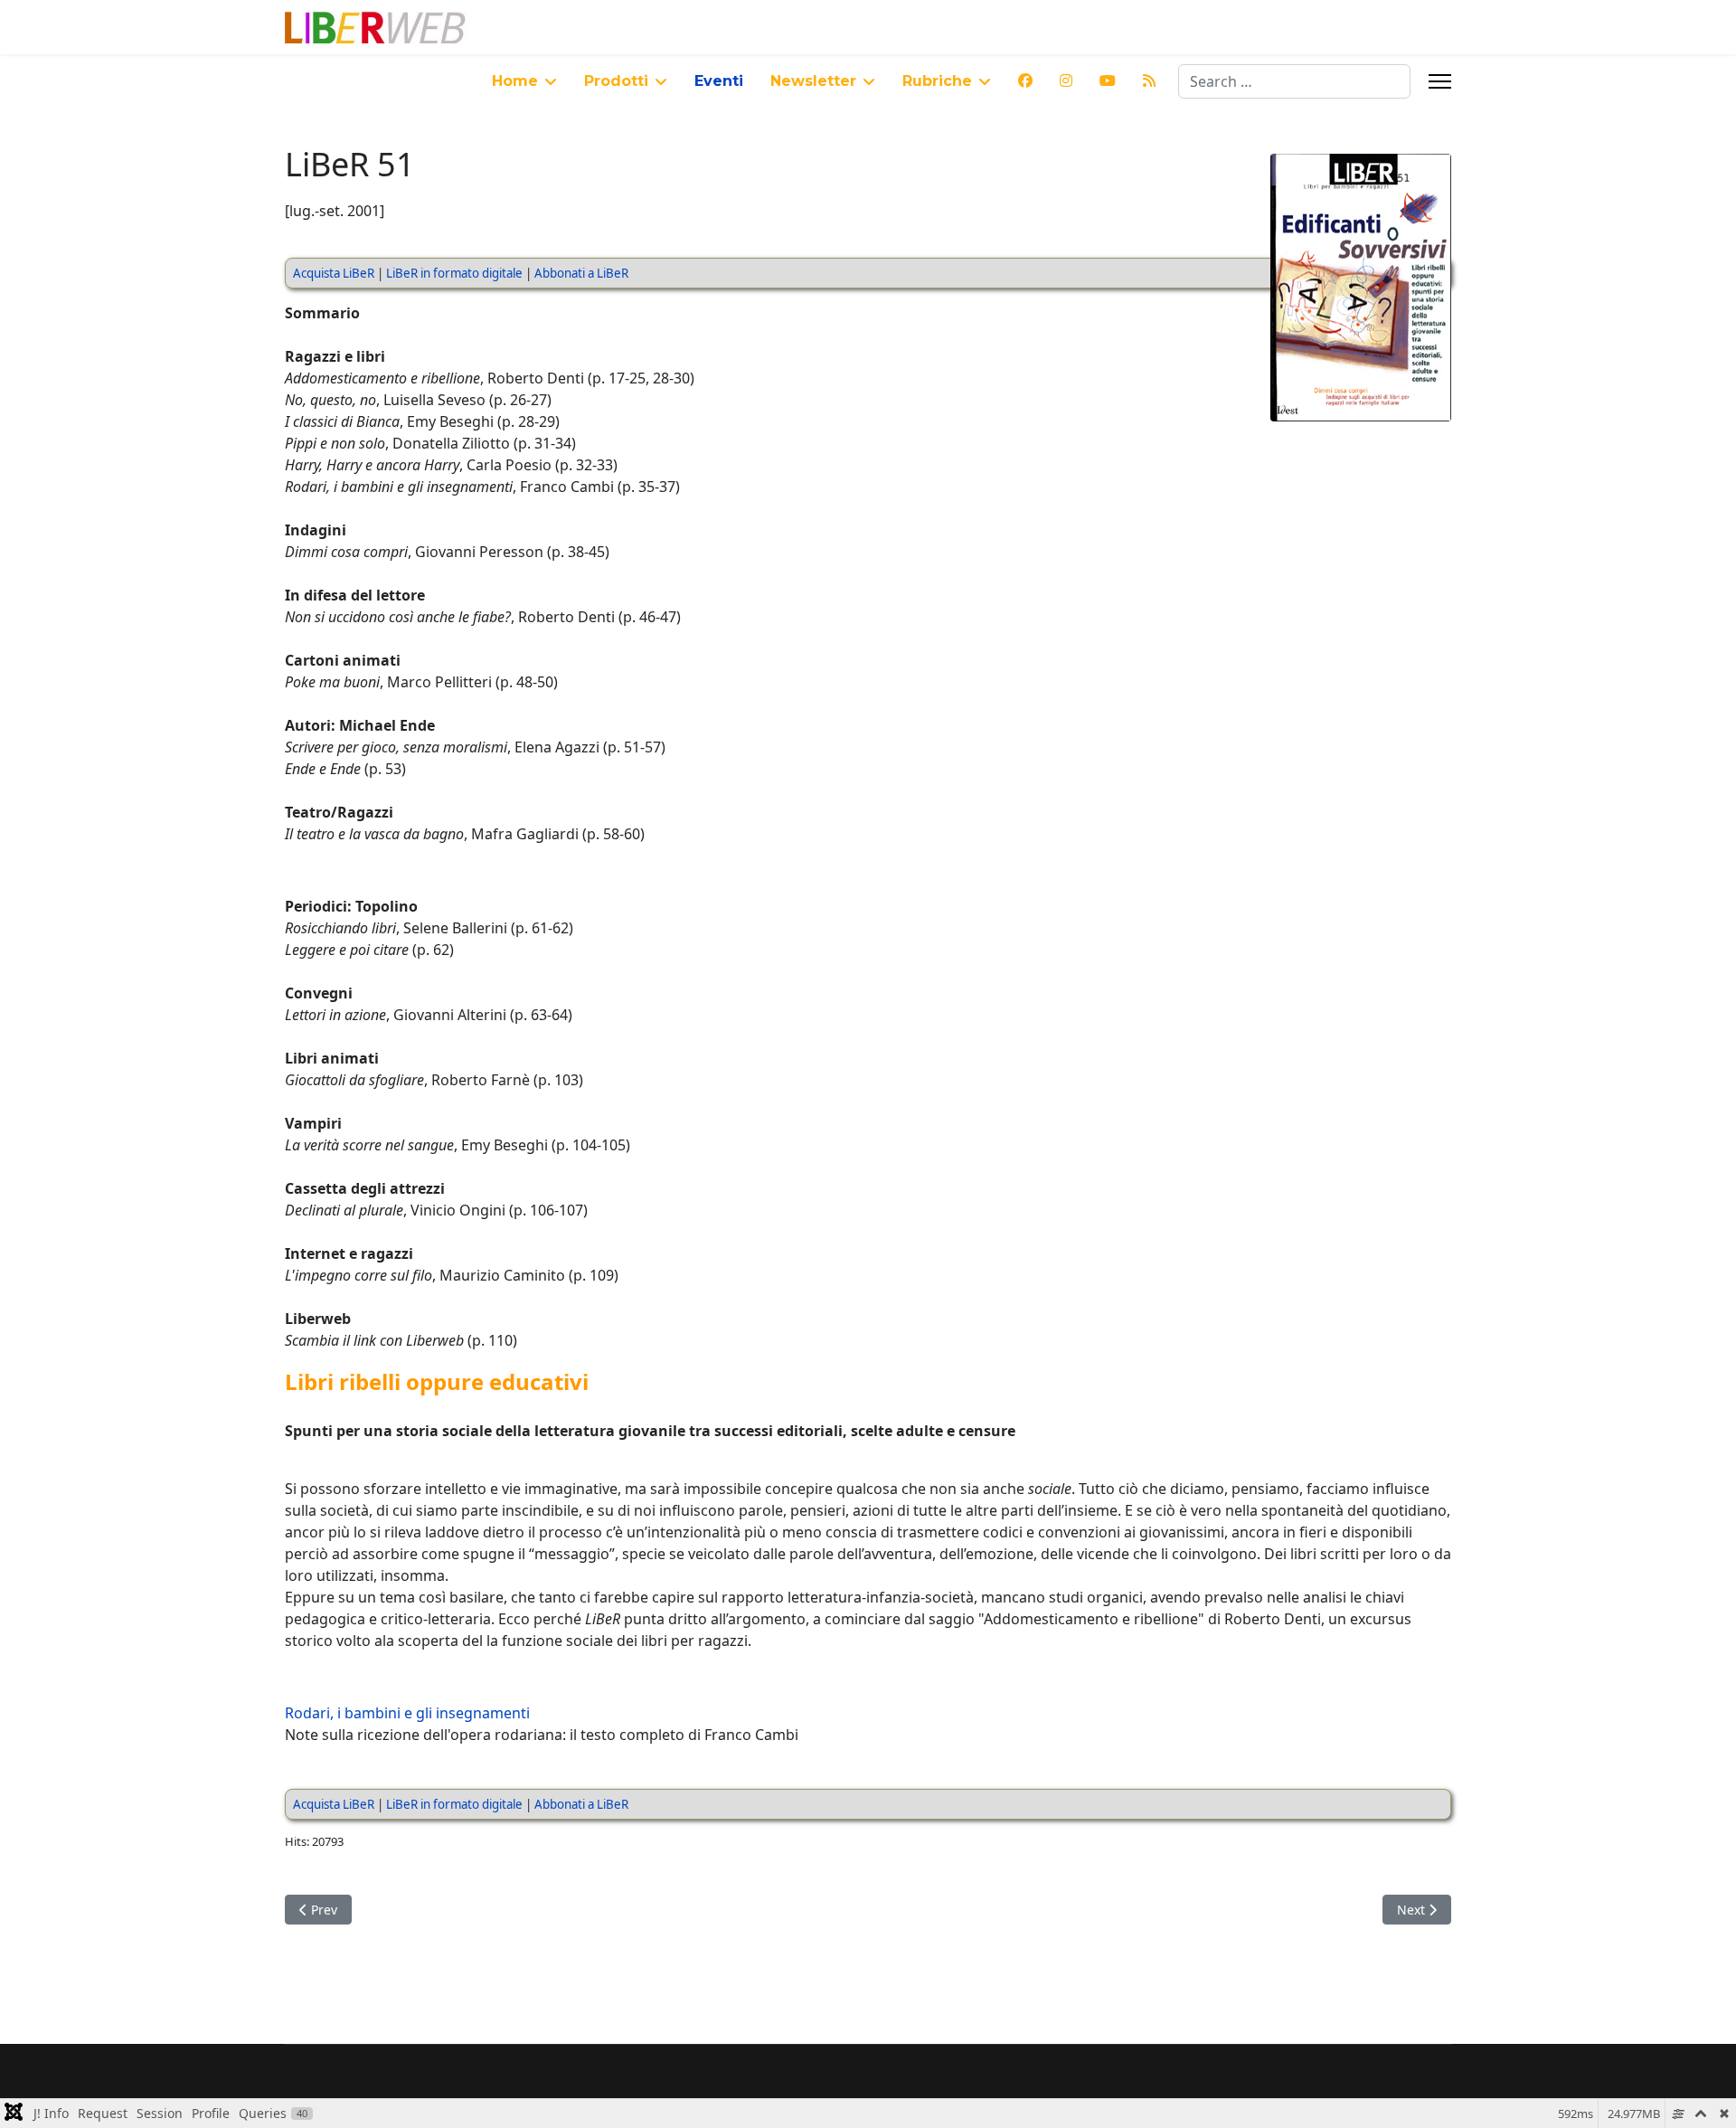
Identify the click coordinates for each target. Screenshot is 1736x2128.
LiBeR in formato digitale (454, 273)
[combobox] (1294, 81)
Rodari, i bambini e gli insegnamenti (407, 1713)
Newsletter (813, 81)
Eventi (719, 81)
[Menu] (1440, 81)
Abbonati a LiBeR (581, 273)
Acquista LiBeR (334, 273)
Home (515, 81)
